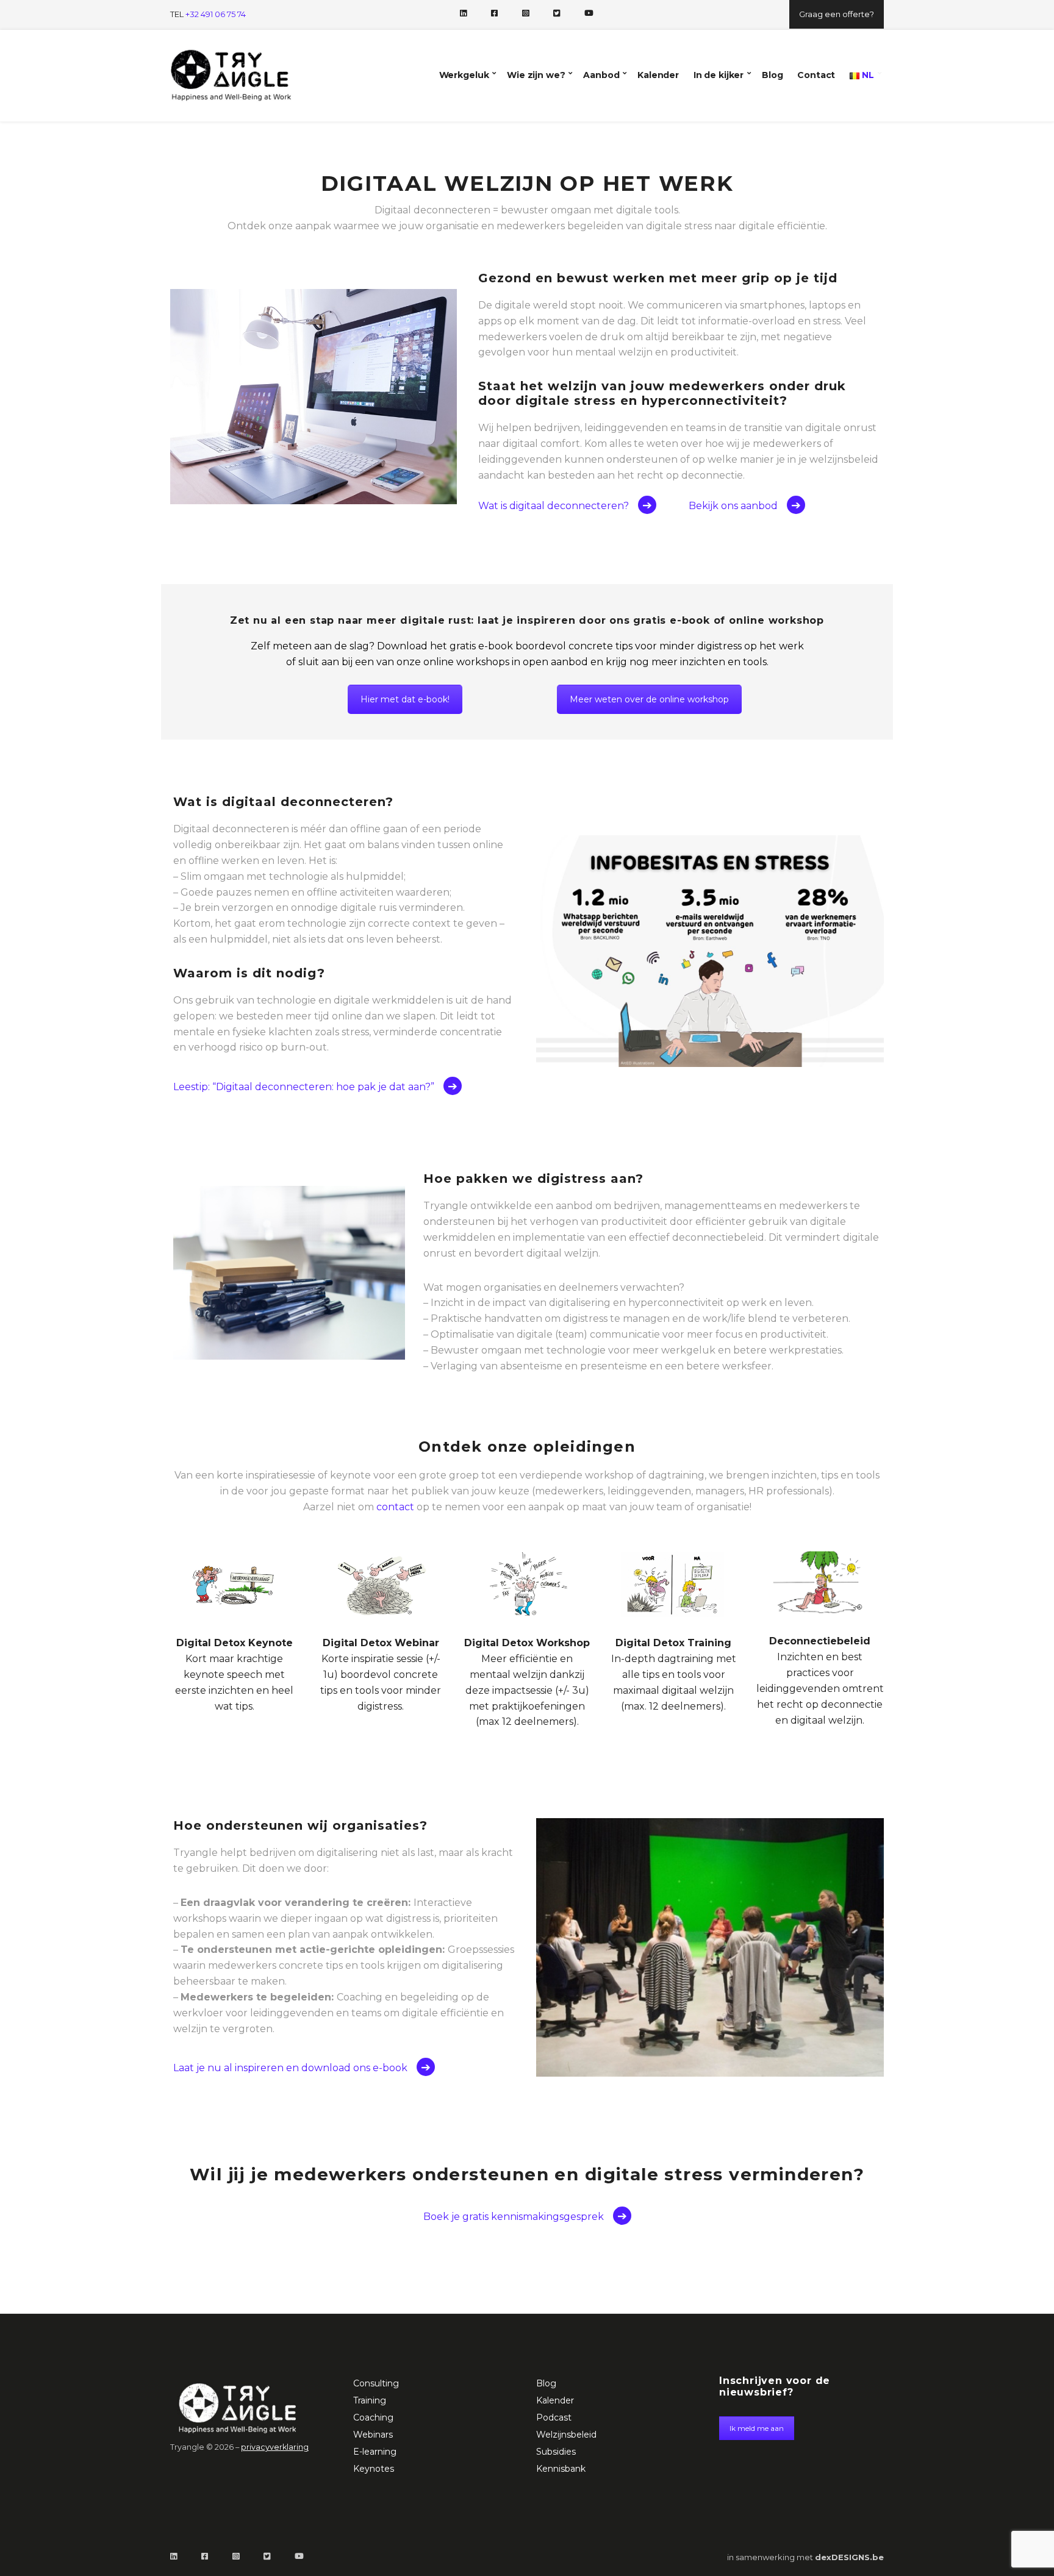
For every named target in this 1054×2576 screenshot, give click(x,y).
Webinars (373, 2435)
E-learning (375, 2452)
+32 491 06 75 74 (216, 14)
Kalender (658, 75)
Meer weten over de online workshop (649, 699)
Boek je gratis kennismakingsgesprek (514, 2217)
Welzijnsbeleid (566, 2435)
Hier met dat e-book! (405, 699)
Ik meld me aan (757, 2428)
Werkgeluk (464, 75)
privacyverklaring (275, 2447)
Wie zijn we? (536, 75)
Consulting (376, 2383)
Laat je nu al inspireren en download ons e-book (290, 2068)
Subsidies (556, 2452)
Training (370, 2400)
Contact (816, 75)
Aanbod (601, 75)
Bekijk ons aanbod (733, 506)
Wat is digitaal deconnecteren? (554, 506)
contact (395, 1507)
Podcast (554, 2417)
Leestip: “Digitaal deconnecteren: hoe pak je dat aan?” (304, 1087)
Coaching (373, 2417)
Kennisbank (561, 2469)
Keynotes (374, 2469)
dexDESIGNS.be (849, 2557)
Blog (772, 75)
